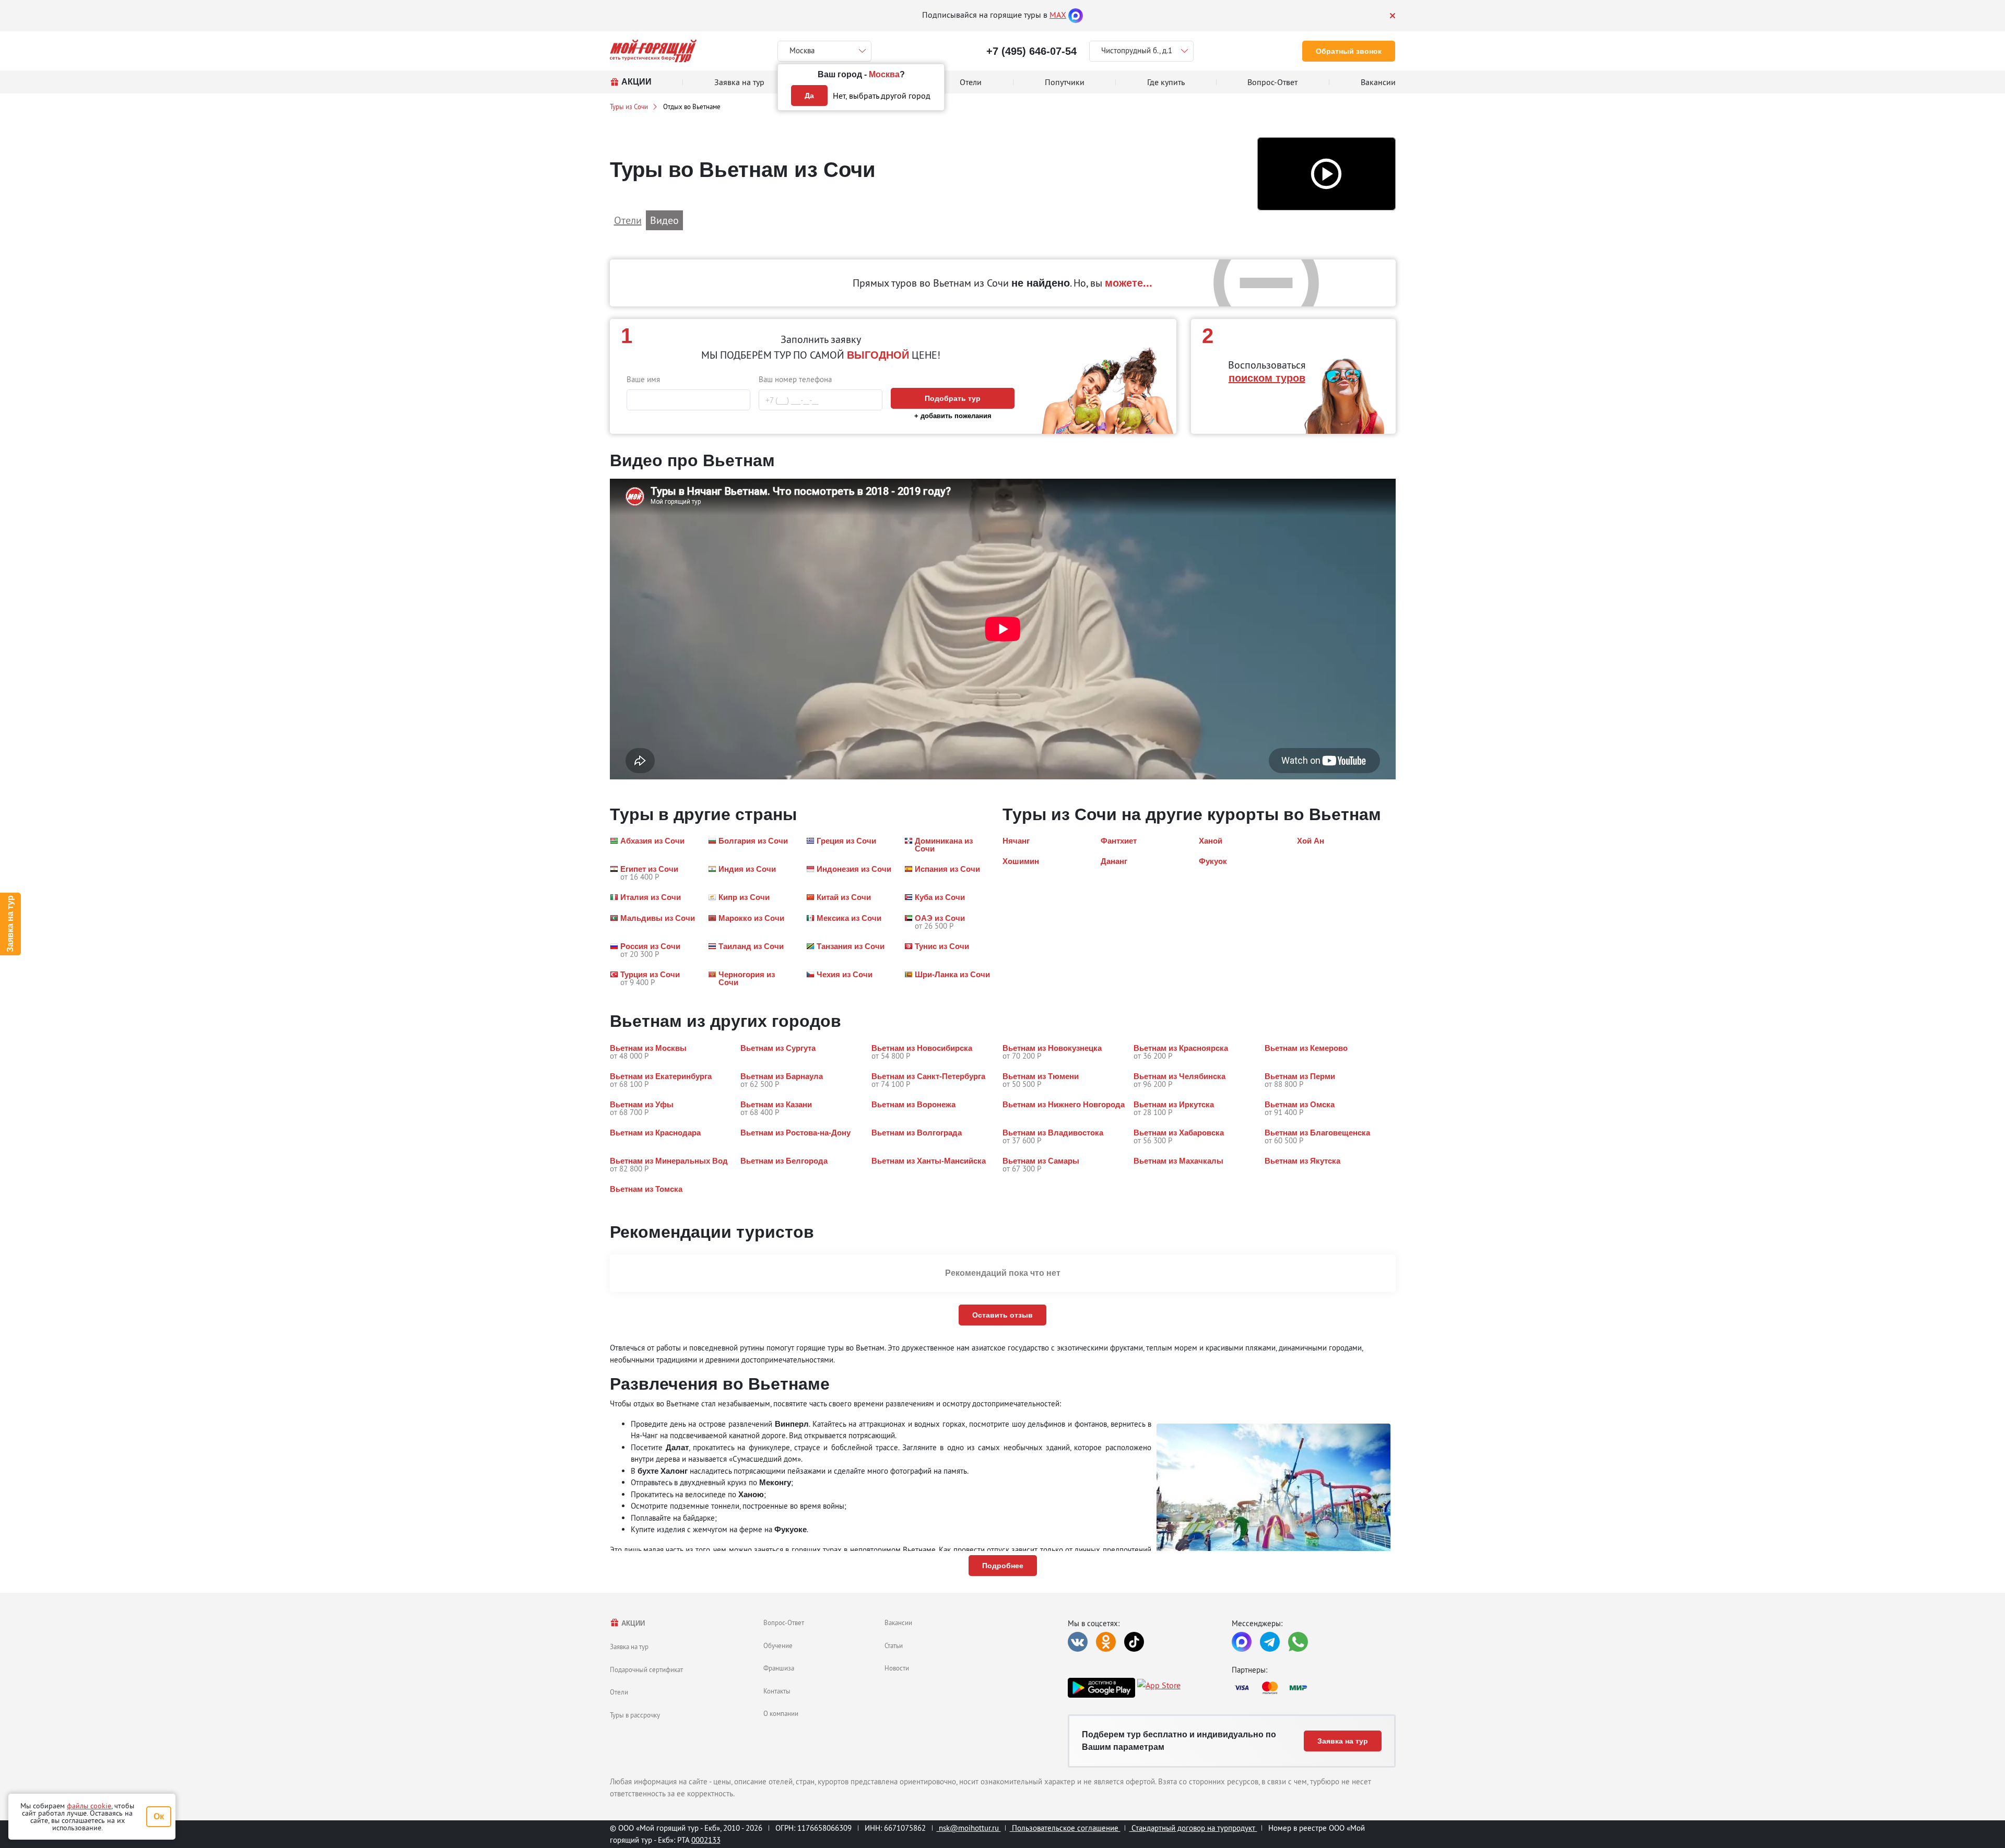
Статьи (894, 1645)
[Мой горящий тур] (653, 51)
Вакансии (898, 1622)
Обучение (778, 1645)
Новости (897, 1668)
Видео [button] (664, 220)
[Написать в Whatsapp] (1298, 1642)
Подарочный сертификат (646, 1669)
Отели (619, 1692)
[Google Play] (1101, 1688)
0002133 (706, 1840)
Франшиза (779, 1668)
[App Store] (1159, 1688)
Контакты (777, 1691)
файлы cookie (89, 1806)
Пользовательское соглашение (1065, 1828)
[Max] (1076, 15)
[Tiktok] (1134, 1642)
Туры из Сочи (629, 106)
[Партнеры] (1314, 1688)
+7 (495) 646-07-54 (1031, 51)
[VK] (1078, 1642)
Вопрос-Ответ (784, 1622)
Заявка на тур (10, 924)
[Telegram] (1270, 1642)
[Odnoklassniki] (1106, 1642)
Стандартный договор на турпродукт (1193, 1828)
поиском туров (1267, 378)
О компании (781, 1713)
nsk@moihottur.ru (969, 1828)
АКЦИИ (632, 1623)
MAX (1058, 15)
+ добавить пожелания (953, 416)
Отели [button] (628, 220)
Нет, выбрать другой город (882, 96)
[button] (1326, 174)
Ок (159, 1816)
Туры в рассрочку (635, 1715)
